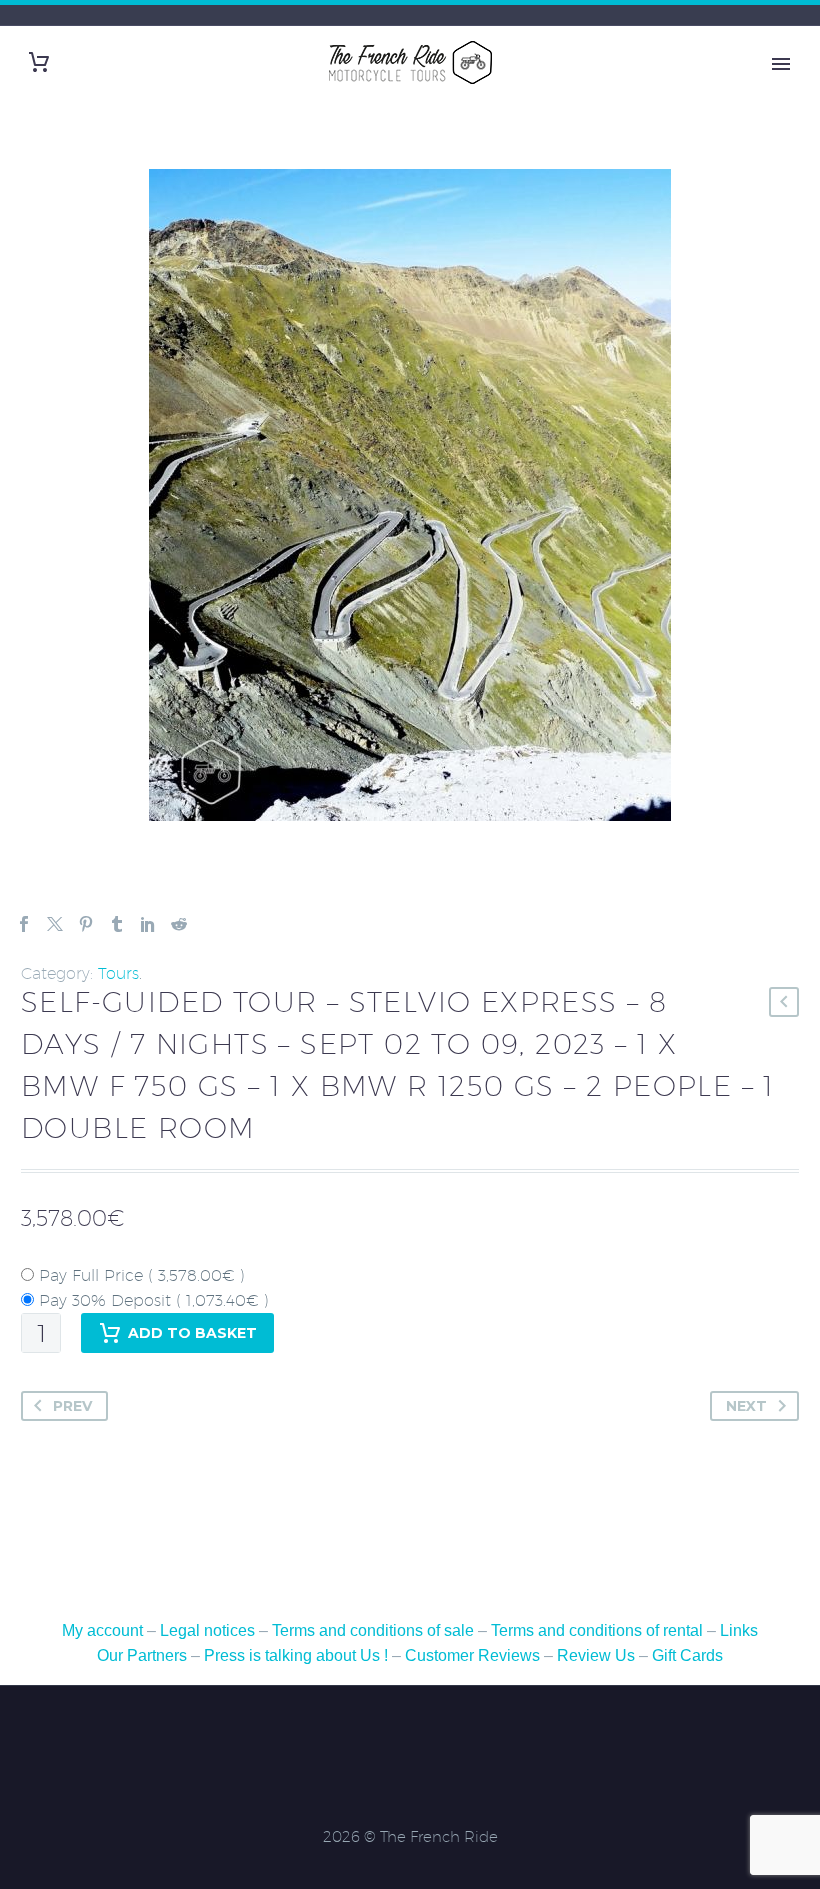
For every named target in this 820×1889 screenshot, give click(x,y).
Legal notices (207, 1630)
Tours (118, 973)
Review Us (596, 1655)
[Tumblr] (117, 924)
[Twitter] (55, 924)
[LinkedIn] (148, 924)
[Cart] (39, 62)
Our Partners (142, 1655)
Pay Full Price (139, 1275)
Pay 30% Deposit (151, 1300)
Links (739, 1630)
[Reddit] (179, 924)
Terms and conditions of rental (599, 1630)
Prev (72, 1406)
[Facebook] (24, 924)
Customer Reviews (472, 1655)
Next (746, 1406)
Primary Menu (781, 64)
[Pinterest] (86, 924)
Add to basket (192, 1333)
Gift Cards (687, 1655)
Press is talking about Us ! (296, 1655)
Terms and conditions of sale (375, 1630)
